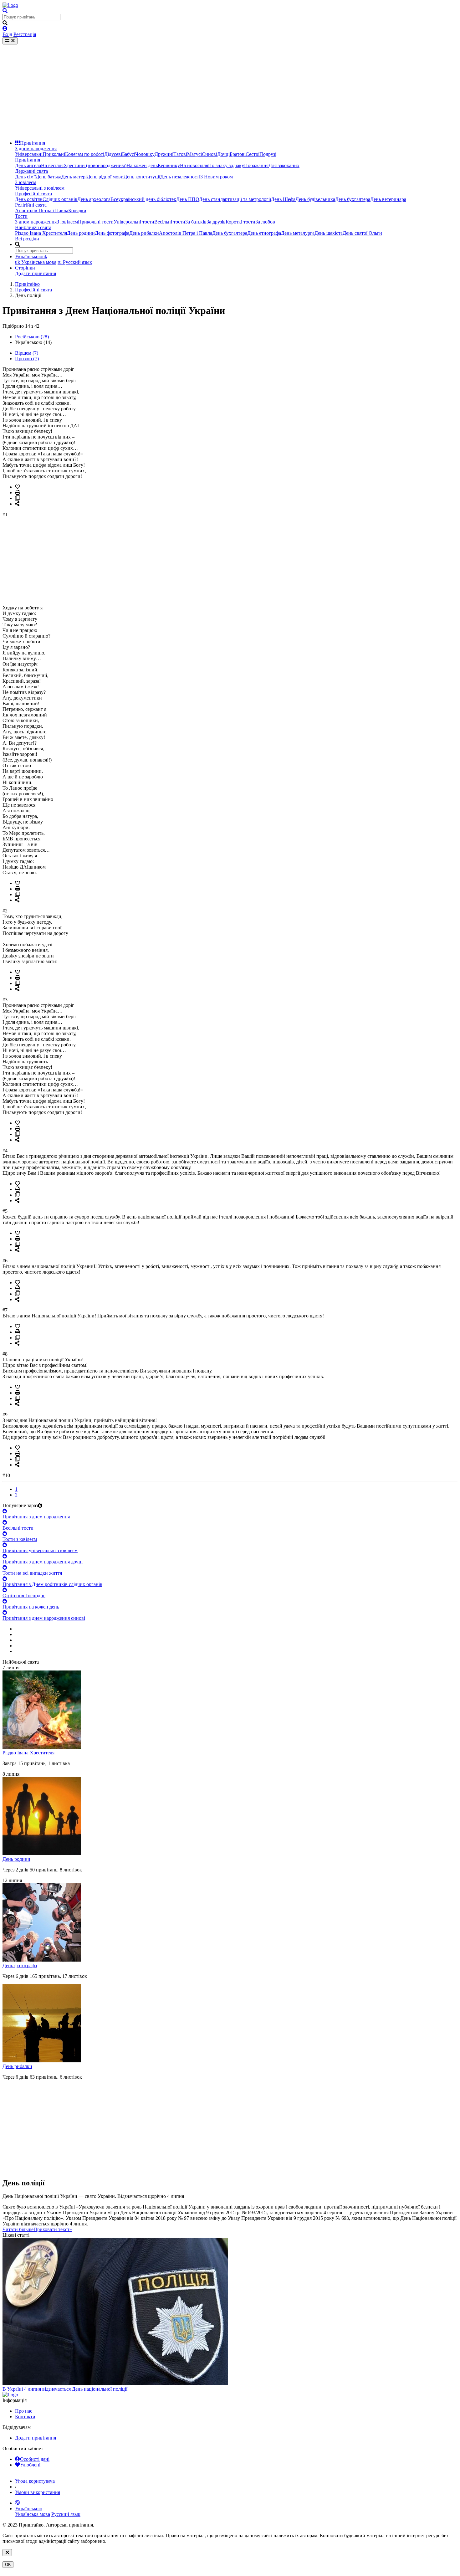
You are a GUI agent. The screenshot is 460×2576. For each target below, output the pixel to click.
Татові (180, 154)
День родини (81, 233)
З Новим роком (217, 177)
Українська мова (36, 262)
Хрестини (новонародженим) (95, 165)
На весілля (52, 165)
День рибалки (144, 233)
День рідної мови (105, 177)
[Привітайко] (10, 5)
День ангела (28, 165)
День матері (74, 177)
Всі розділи (27, 239)
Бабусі (129, 154)
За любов (265, 222)
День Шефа (283, 199)
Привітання (33, 143)
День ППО (188, 199)
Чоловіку (145, 154)
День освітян (29, 199)
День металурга (298, 233)
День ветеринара (388, 199)
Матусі (194, 154)
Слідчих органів (60, 199)
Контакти (25, 2417)
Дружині (164, 154)
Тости (21, 216)
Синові (210, 154)
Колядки (77, 210)
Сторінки (25, 268)
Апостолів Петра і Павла (42, 210)
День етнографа (264, 233)
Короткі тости (240, 222)
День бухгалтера (353, 199)
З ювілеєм (26, 182)
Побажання (256, 165)
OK (8, 2565)
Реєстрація (25, 34)
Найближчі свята (33, 227)
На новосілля (194, 165)
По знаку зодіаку (226, 165)
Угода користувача (35, 2481)
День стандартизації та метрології (235, 199)
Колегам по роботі (85, 154)
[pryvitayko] (10, 2395)
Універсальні (29, 154)
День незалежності (180, 177)
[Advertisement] (230, 91)
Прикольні (54, 154)
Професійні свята (33, 194)
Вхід (7, 34)
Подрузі (268, 154)
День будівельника (315, 199)
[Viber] (18, 2503)
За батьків (196, 222)
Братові (238, 154)
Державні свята (31, 171)
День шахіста (329, 233)
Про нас (24, 2411)
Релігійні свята (31, 205)
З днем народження (36, 149)
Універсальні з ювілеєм (40, 188)
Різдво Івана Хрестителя (41, 233)
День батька (49, 177)
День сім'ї (25, 177)
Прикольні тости (96, 222)
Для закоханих (284, 165)
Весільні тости (170, 222)
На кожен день (142, 165)
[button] (37, 2229)
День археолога (94, 199)
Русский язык (75, 262)
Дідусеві (113, 154)
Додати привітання (36, 273)
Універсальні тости (134, 222)
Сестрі (253, 154)
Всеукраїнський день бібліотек (143, 199)
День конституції (142, 177)
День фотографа (112, 233)
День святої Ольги (362, 233)
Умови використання (38, 2492)
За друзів (216, 222)
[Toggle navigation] (10, 41)
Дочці (223, 154)
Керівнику (169, 165)
